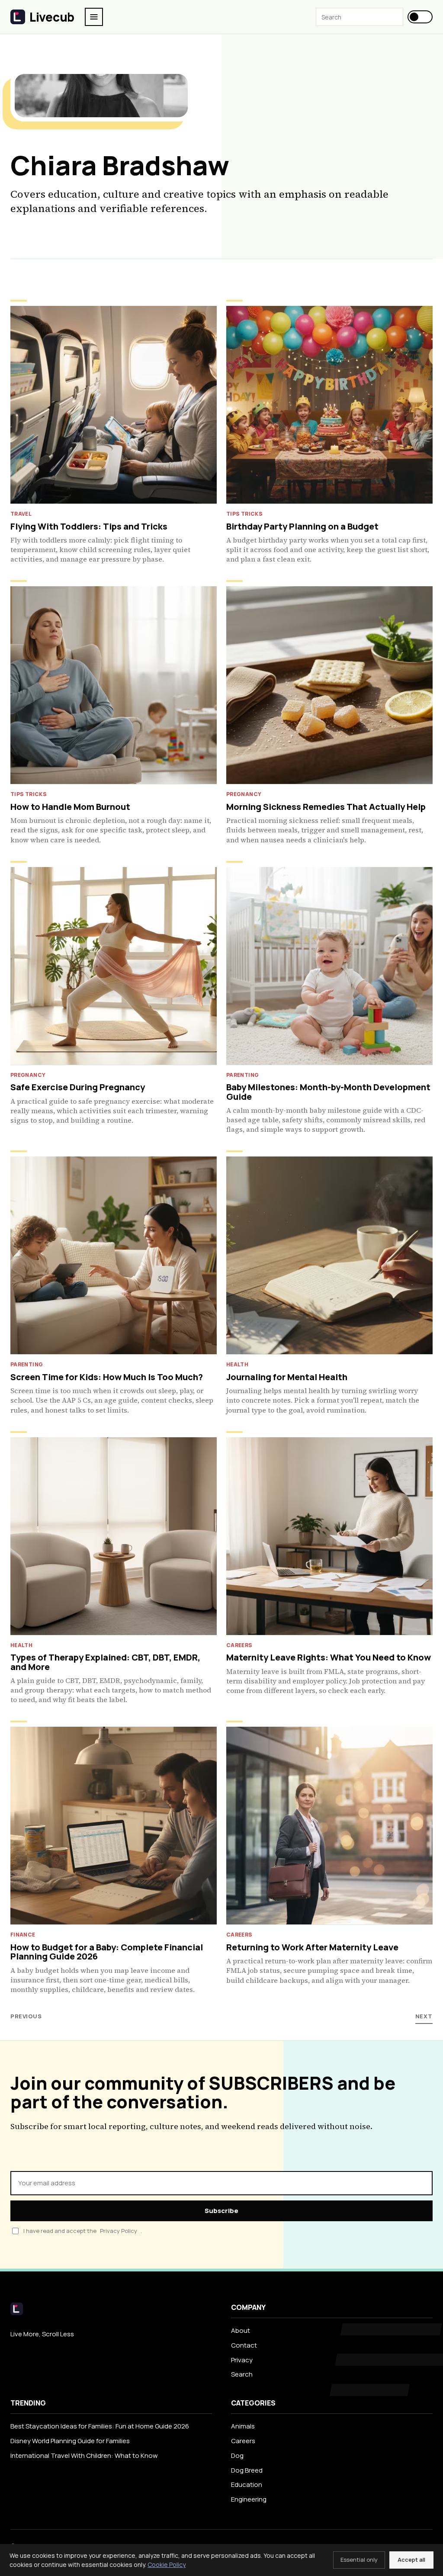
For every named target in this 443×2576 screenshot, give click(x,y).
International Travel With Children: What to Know (84, 2456)
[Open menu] (94, 17)
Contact (244, 2345)
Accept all (411, 2560)
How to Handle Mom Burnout (70, 807)
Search (242, 2374)
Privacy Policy (119, 2231)
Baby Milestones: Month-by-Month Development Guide (328, 1092)
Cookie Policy (167, 2565)
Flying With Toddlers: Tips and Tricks (89, 526)
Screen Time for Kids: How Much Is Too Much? (107, 1377)
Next (424, 2016)
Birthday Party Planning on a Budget (302, 526)
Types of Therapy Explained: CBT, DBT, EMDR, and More (105, 1662)
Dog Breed (247, 2470)
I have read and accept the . (83, 2231)
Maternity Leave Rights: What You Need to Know (329, 1657)
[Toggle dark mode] (420, 17)
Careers (243, 2441)
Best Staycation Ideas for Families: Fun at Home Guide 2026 (100, 2426)
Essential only (359, 2560)
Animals (243, 2426)
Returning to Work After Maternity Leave (312, 1947)
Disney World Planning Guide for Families (70, 2441)
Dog (237, 2456)
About (241, 2330)
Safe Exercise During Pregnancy (78, 1087)
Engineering (249, 2499)
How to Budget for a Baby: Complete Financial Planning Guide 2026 (107, 1952)
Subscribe (221, 2211)
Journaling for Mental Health (287, 1377)
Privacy (242, 2360)
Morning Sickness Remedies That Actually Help (326, 807)
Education (247, 2484)
